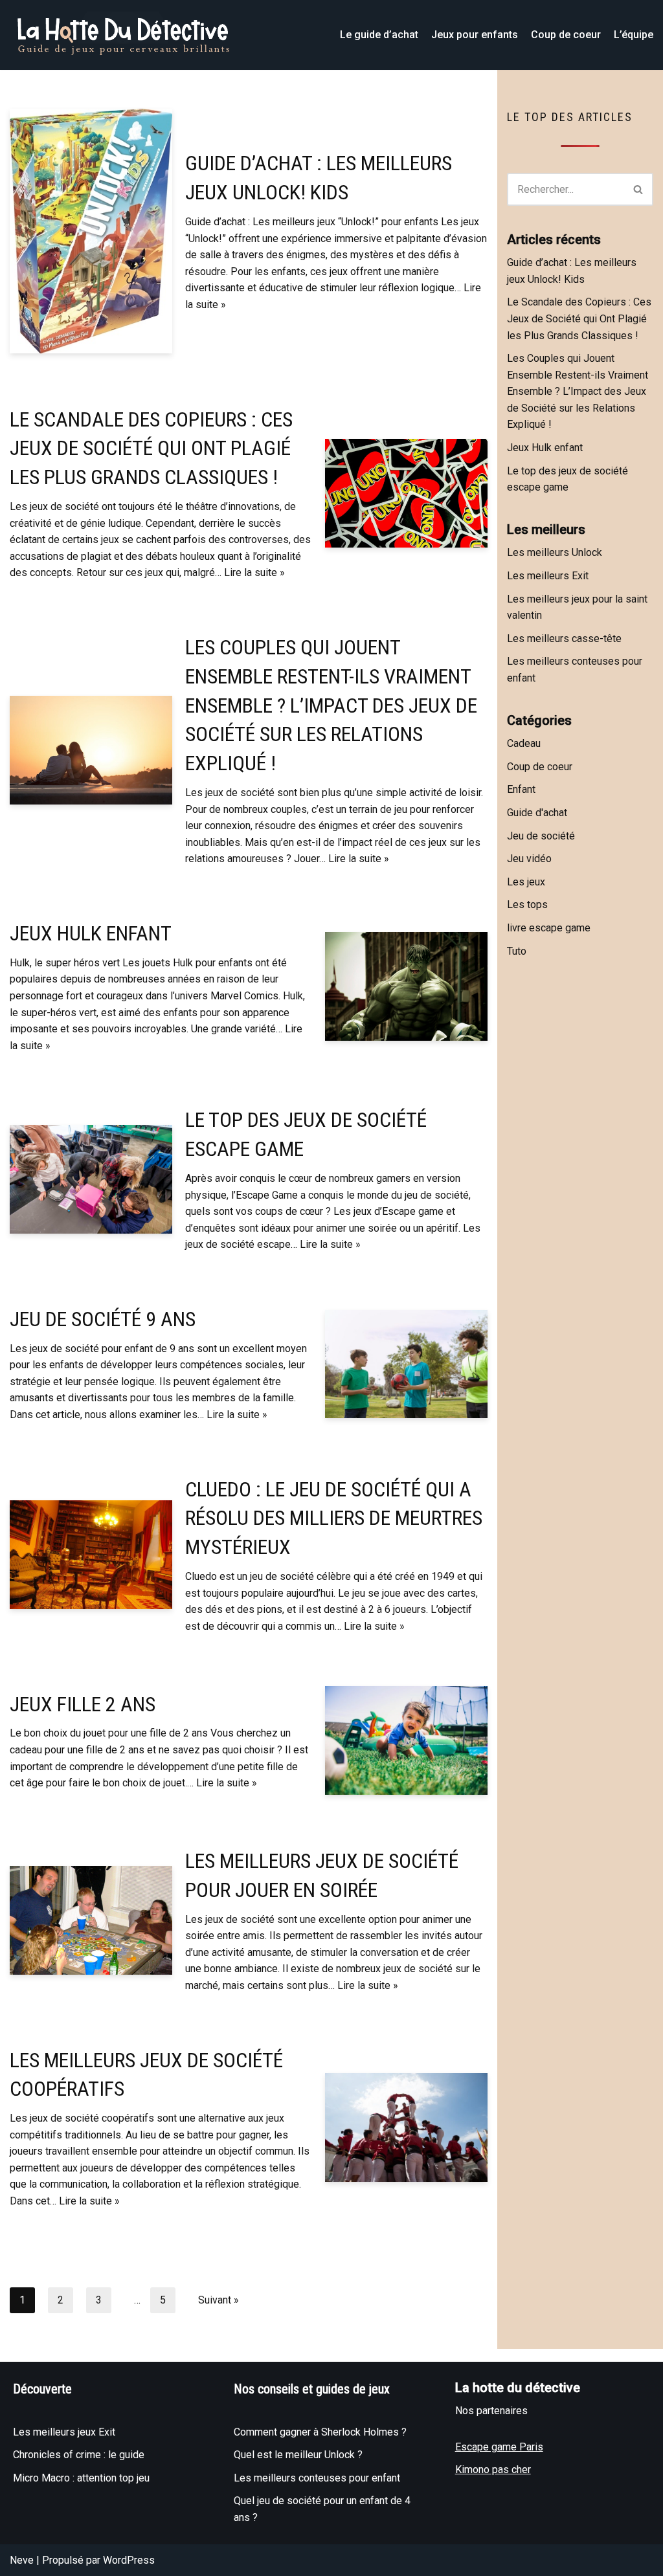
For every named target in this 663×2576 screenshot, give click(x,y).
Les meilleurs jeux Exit (64, 2432)
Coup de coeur (566, 35)
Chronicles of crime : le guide (79, 2455)
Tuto (517, 951)
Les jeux (526, 882)
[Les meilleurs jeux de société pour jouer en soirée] (91, 1920)
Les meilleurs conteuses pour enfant (317, 2478)
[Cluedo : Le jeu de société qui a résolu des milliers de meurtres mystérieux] (91, 1555)
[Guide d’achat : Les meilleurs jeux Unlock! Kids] (91, 231)
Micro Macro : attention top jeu (81, 2478)
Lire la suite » (254, 572)
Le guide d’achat (379, 35)
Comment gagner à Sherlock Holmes (318, 2432)
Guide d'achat (537, 813)
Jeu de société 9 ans (103, 1319)
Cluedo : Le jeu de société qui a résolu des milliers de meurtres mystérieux (334, 1518)
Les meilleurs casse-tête (564, 638)
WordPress (129, 2560)
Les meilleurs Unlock (555, 552)
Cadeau (524, 743)
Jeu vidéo (529, 859)
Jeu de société (541, 836)
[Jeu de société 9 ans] (406, 1364)
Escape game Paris (499, 2447)
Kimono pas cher (493, 2470)
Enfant (521, 789)
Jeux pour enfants (475, 35)
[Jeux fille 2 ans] (406, 1740)
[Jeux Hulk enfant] (406, 986)
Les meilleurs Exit (548, 576)
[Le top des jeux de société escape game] (91, 1179)
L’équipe (634, 35)
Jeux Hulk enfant (91, 933)
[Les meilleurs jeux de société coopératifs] (406, 2127)
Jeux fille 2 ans (83, 1704)
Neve (22, 2560)
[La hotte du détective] (123, 35)
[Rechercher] (639, 189)
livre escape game (549, 928)
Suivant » (219, 2300)
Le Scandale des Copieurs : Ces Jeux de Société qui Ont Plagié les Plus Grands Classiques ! (151, 449)
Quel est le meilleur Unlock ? (298, 2455)
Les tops (527, 905)
